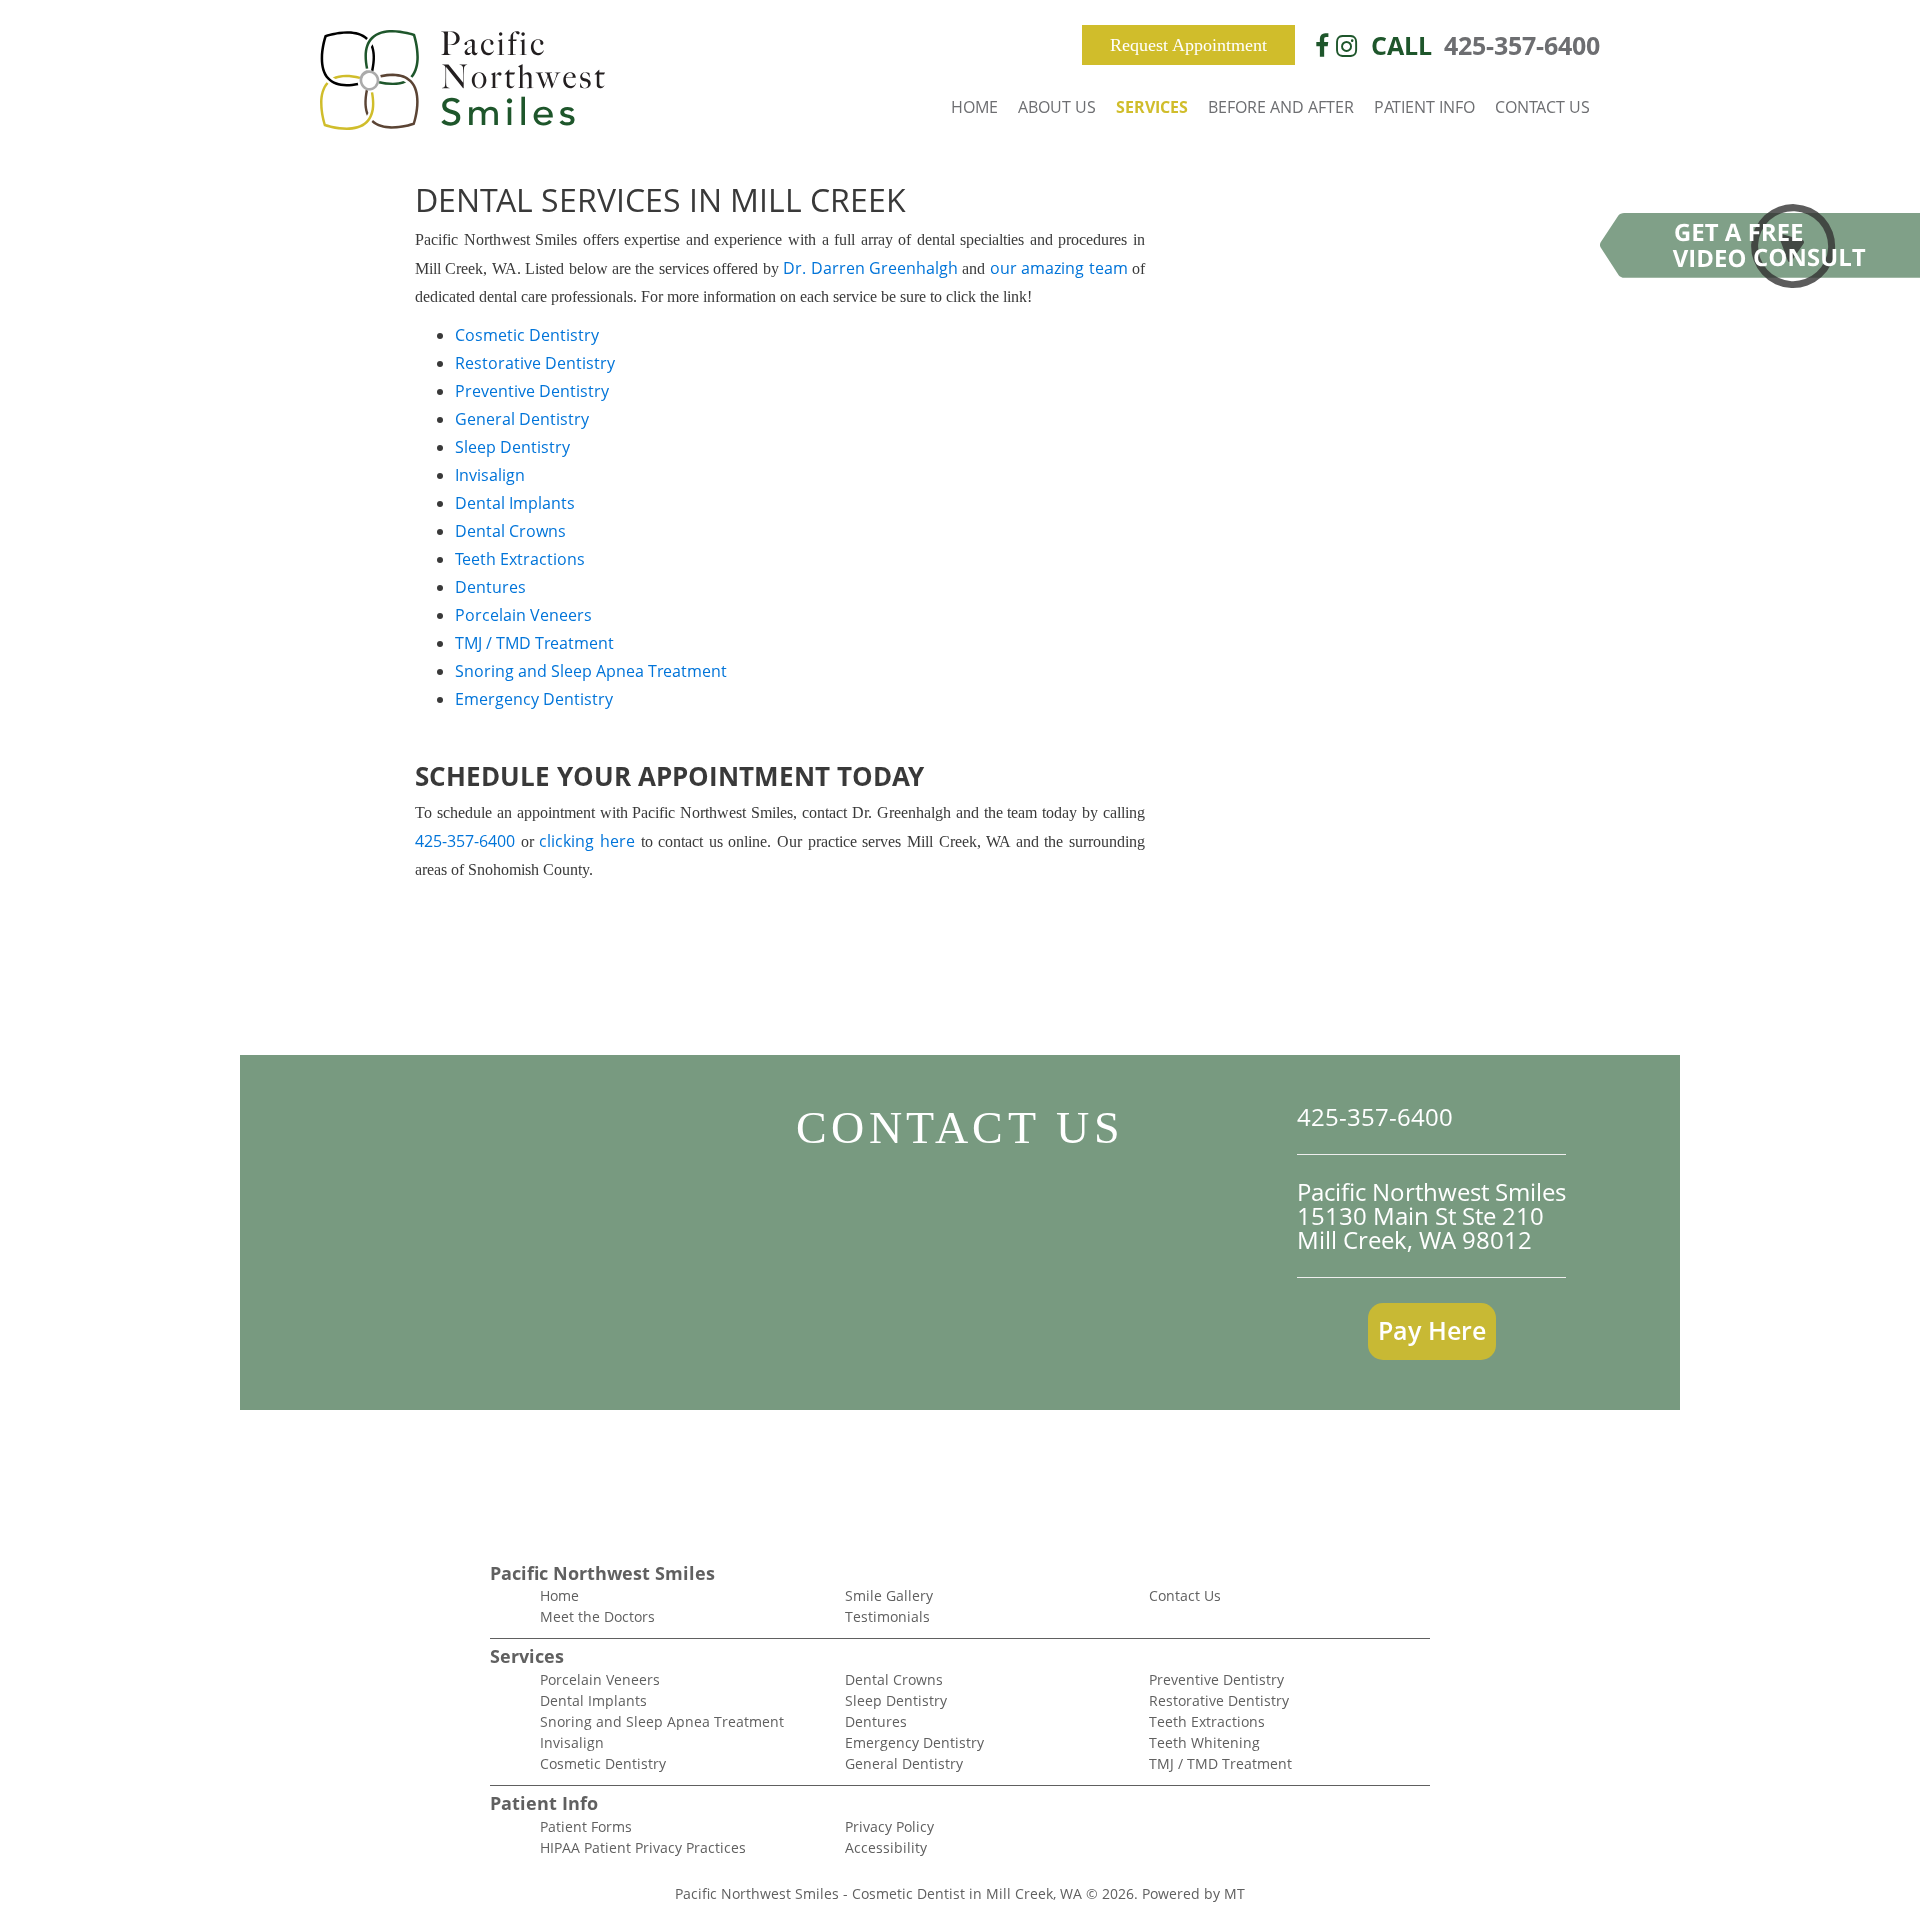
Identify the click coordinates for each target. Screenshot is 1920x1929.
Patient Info (1424, 107)
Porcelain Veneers (523, 615)
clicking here (587, 841)
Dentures (490, 587)
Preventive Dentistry (532, 391)
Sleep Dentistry (512, 447)
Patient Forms (586, 1826)
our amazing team (1059, 268)
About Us (1057, 107)
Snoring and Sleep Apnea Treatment (591, 671)
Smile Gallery (889, 1595)
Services (1152, 107)
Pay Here (1432, 1330)
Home (974, 107)
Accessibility (886, 1847)
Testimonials (887, 1616)
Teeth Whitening (1204, 1742)
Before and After (1281, 107)
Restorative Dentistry (535, 363)
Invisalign (490, 475)
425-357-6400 (1522, 45)
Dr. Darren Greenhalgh (870, 268)
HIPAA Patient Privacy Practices (643, 1847)
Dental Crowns (510, 531)
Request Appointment (1188, 45)
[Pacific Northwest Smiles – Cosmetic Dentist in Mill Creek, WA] (462, 82)
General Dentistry (522, 419)
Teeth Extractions (520, 559)
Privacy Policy (889, 1826)
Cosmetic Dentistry (527, 335)
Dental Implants (515, 503)
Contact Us (1542, 107)
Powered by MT (1193, 1893)
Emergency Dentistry (534, 699)
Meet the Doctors (597, 1616)
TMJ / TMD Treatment (534, 643)
